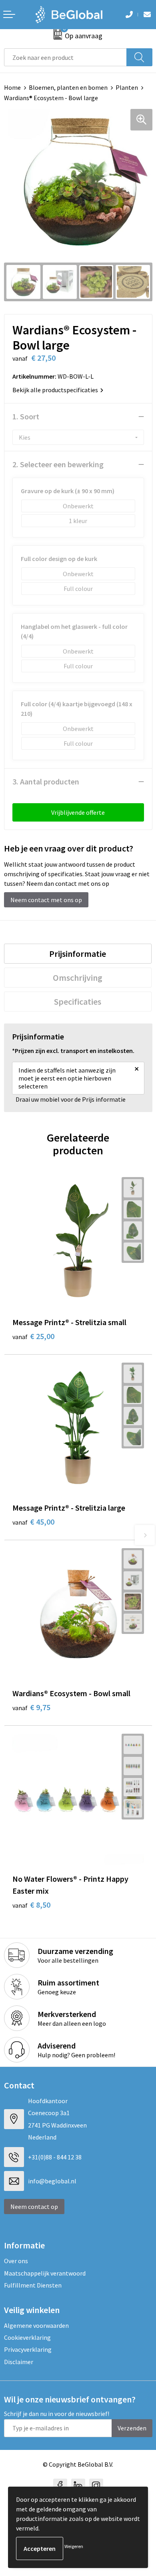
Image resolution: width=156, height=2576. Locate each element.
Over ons (16, 2261)
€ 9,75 (31, 1707)
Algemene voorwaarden (36, 2325)
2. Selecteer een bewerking (58, 464)
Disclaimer (19, 2362)
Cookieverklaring (27, 2337)
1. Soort (26, 416)
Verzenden (132, 2428)
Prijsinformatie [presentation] (78, 954)
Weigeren (74, 2546)
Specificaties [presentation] (78, 1002)
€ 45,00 (33, 1522)
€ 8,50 (31, 1905)
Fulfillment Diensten (33, 2285)
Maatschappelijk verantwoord (45, 2273)
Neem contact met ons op (46, 900)
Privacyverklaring (28, 2349)
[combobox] (65, 57)
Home (12, 87)
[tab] (78, 954)
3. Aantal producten (46, 781)
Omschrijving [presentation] (78, 978)
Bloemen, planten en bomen (68, 87)
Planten (127, 87)
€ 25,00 (33, 1336)
